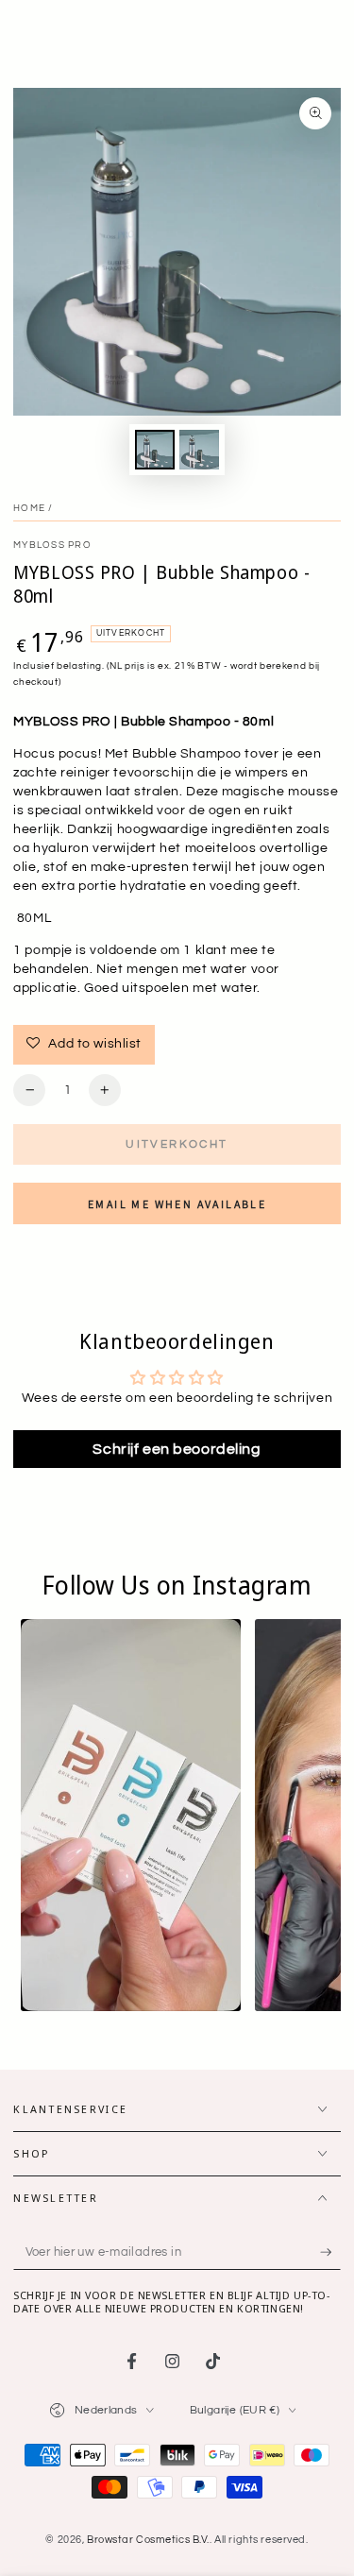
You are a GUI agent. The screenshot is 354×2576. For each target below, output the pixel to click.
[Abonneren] (330, 2253)
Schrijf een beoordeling (177, 1449)
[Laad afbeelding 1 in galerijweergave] (155, 450)
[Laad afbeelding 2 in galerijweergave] (199, 450)
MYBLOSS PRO (52, 545)
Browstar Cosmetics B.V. (148, 2540)
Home (29, 508)
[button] (131, 1815)
